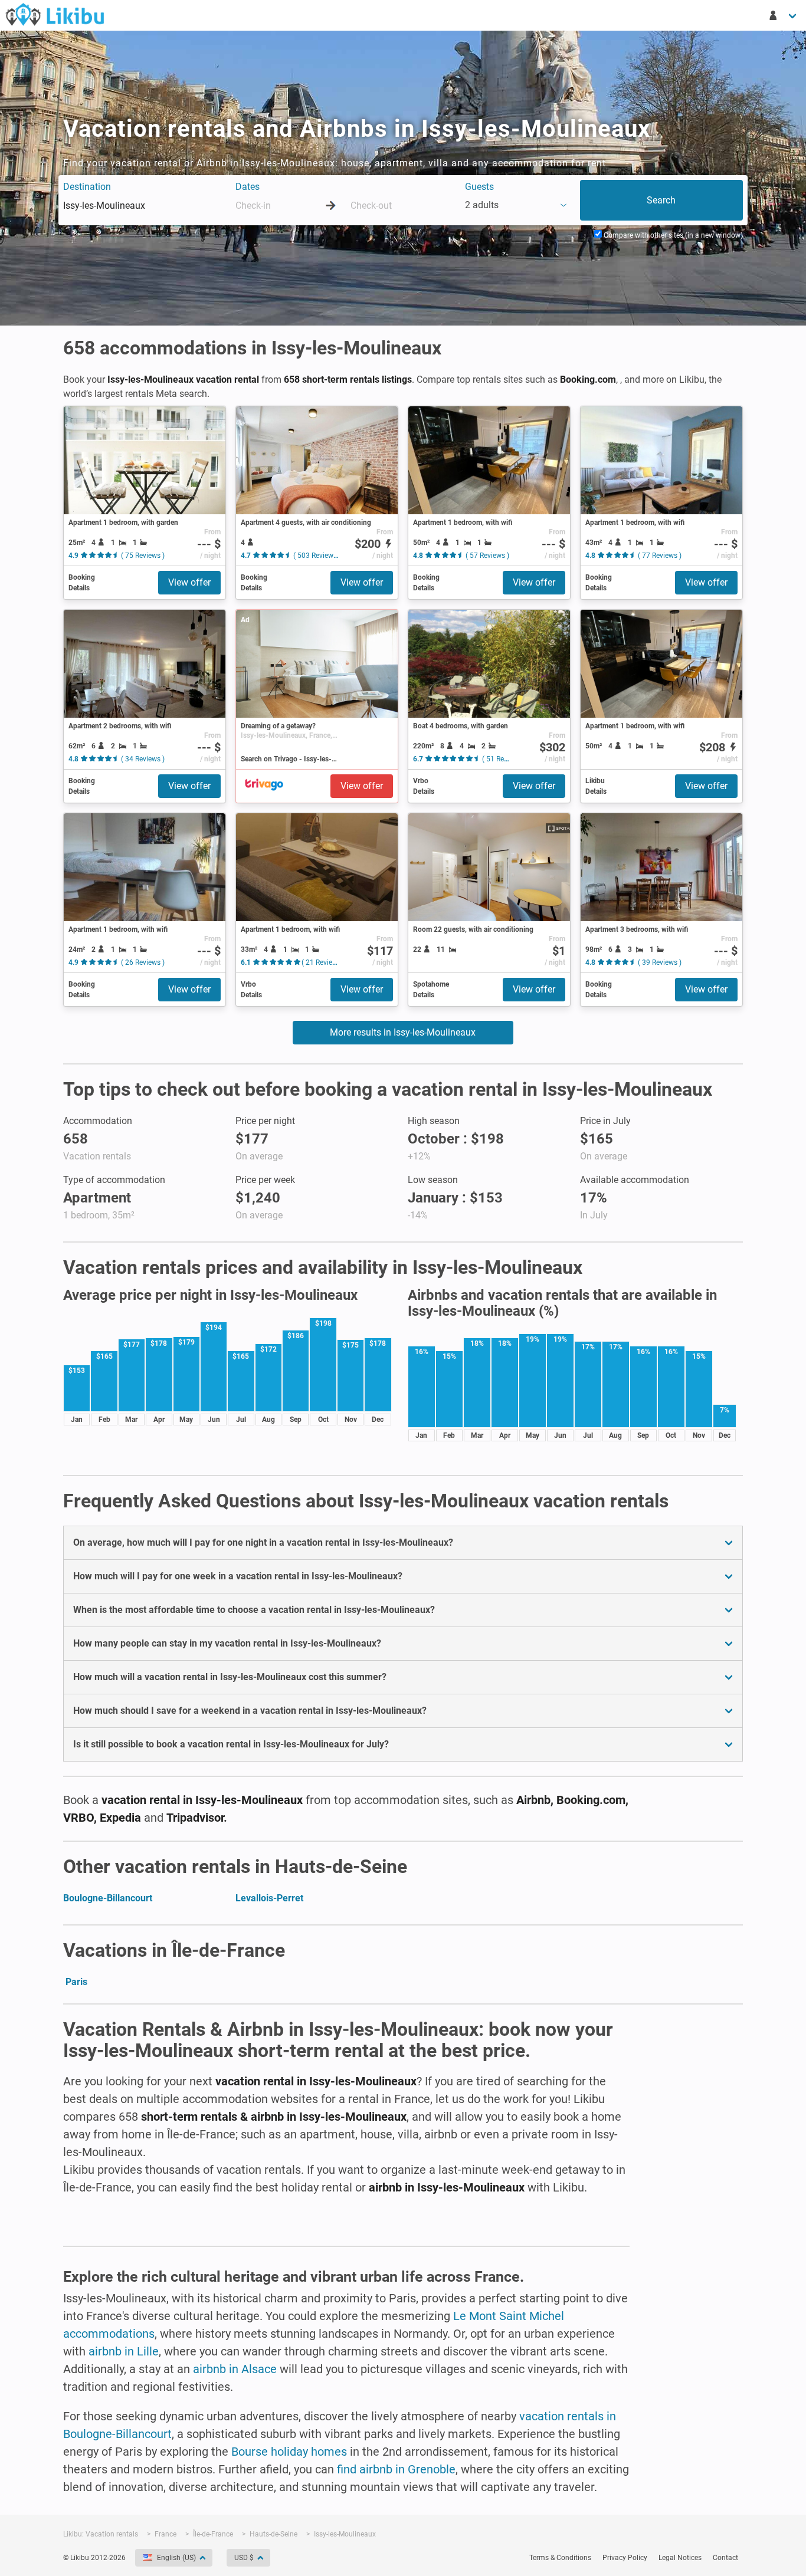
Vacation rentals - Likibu (55, 14)
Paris (76, 1982)
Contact (725, 2558)
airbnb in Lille (124, 2351)
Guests (479, 187)
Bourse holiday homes (289, 2452)
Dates (248, 187)
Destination (87, 187)
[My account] (784, 15)
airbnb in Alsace (235, 2369)
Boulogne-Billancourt (108, 1898)
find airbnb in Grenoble (396, 2469)
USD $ (244, 2558)
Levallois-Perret (269, 1898)
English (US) (176, 2558)
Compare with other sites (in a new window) (672, 235)
